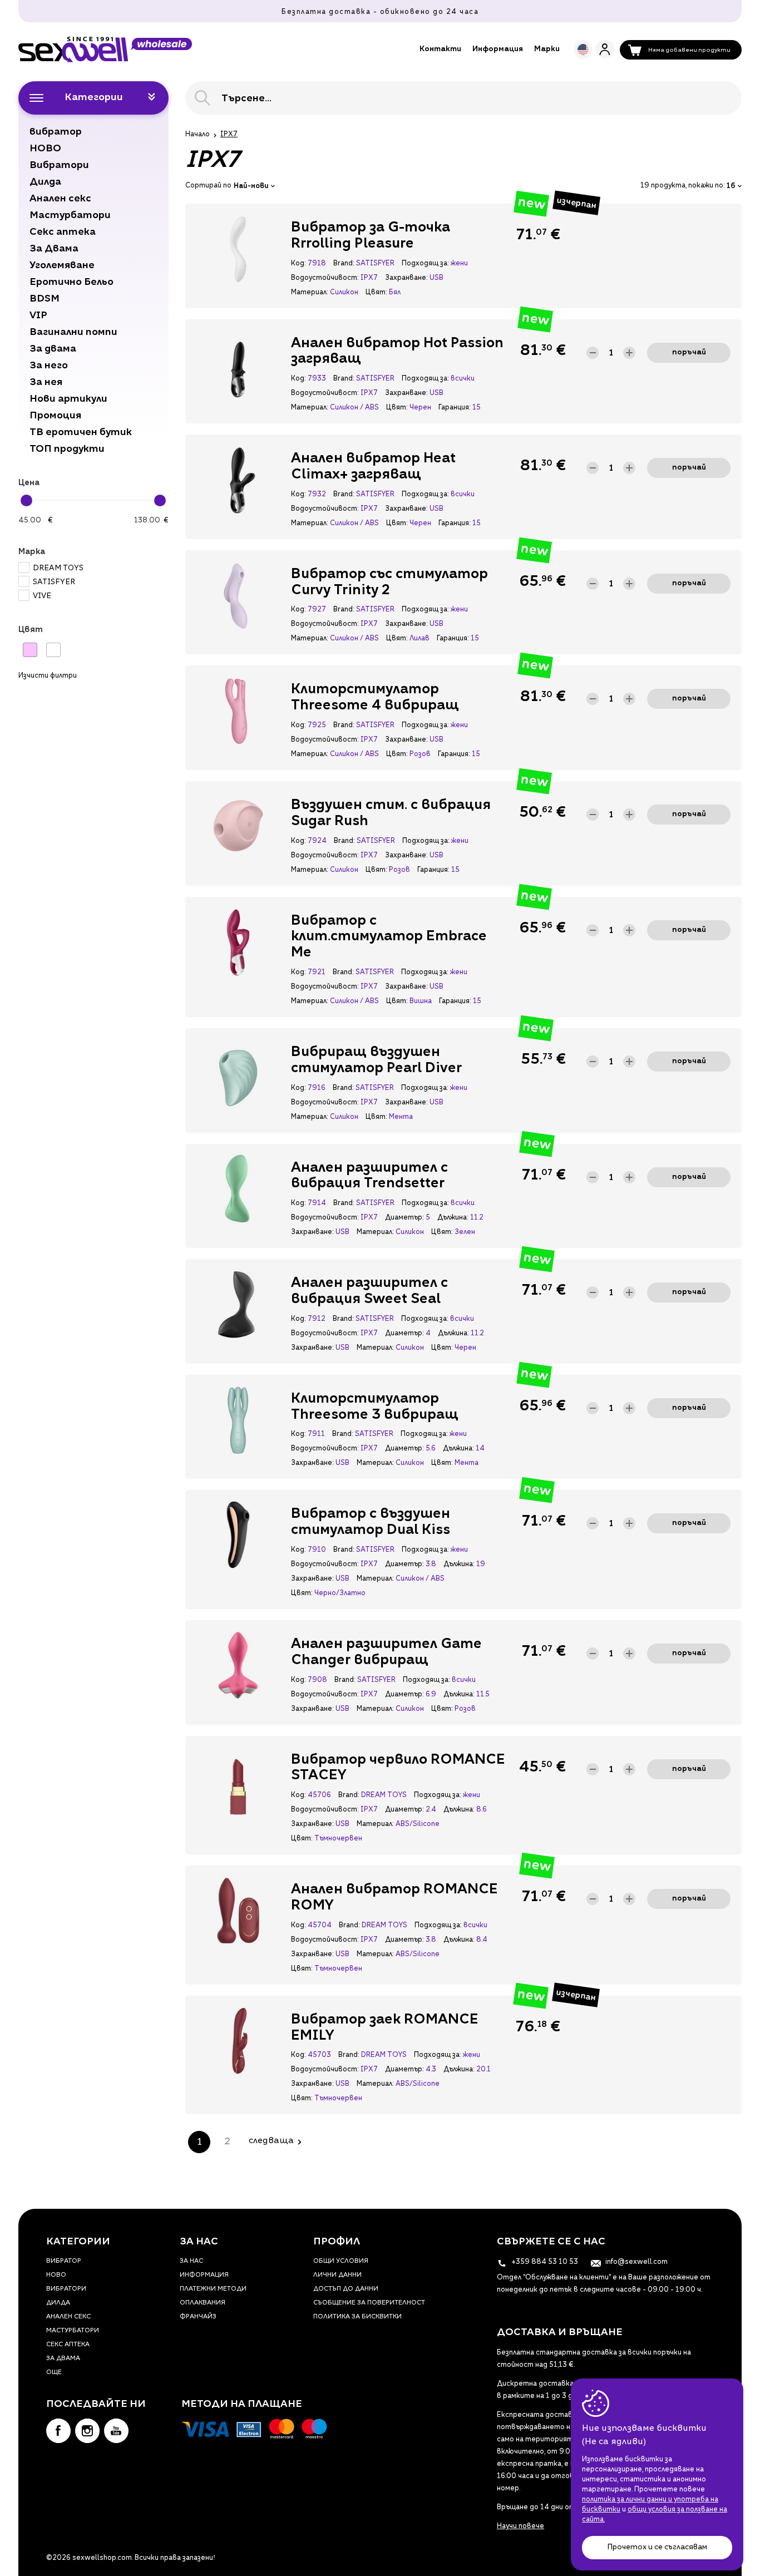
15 (477, 408)
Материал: (309, 293)
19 (481, 1565)
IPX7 (369, 278)
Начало (198, 135)
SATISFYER (54, 582)
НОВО (56, 2275)
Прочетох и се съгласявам (657, 2547)
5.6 (431, 1449)
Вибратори (66, 2289)
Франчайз (198, 2317)
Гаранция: (454, 408)
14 (480, 1449)
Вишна (421, 1001)
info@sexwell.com (636, 2262)
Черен (420, 408)
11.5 (483, 1695)
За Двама (63, 2359)
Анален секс (68, 2317)
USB (436, 278)
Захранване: (406, 278)
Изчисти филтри (48, 676)
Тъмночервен (338, 1839)
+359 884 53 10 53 (544, 2262)
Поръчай (689, 352)
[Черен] (53, 650)
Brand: (344, 264)
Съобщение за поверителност (369, 2303)
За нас (191, 2261)
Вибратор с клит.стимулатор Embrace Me (389, 937)
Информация (498, 49)
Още (54, 2373)
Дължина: (453, 1218)
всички (463, 379)
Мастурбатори (73, 2331)
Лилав (420, 639)
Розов (420, 754)
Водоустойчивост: (325, 278)
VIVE (42, 596)
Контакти (440, 49)
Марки (547, 49)
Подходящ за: (425, 264)
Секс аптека (68, 2345)
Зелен (465, 1232)
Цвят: (376, 293)
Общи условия (341, 2261)
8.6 (482, 1810)
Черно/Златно (340, 1593)
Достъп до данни (346, 2289)
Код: (298, 264)
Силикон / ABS (354, 408)
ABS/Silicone (418, 1824)
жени (459, 264)
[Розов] (30, 650)
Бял (395, 293)
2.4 (431, 1810)
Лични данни (337, 2275)
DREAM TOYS (58, 568)
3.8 (431, 1565)
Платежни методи (213, 2289)
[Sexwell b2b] (105, 50)
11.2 (477, 1218)
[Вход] (605, 49)
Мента (401, 1117)
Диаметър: (404, 1218)
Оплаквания (203, 2303)
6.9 (431, 1695)
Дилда (58, 2303)
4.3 (431, 2070)
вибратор (64, 2261)
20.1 (483, 2070)
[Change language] (583, 50)
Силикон (344, 293)
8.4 (482, 1940)
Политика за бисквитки (357, 2317)
